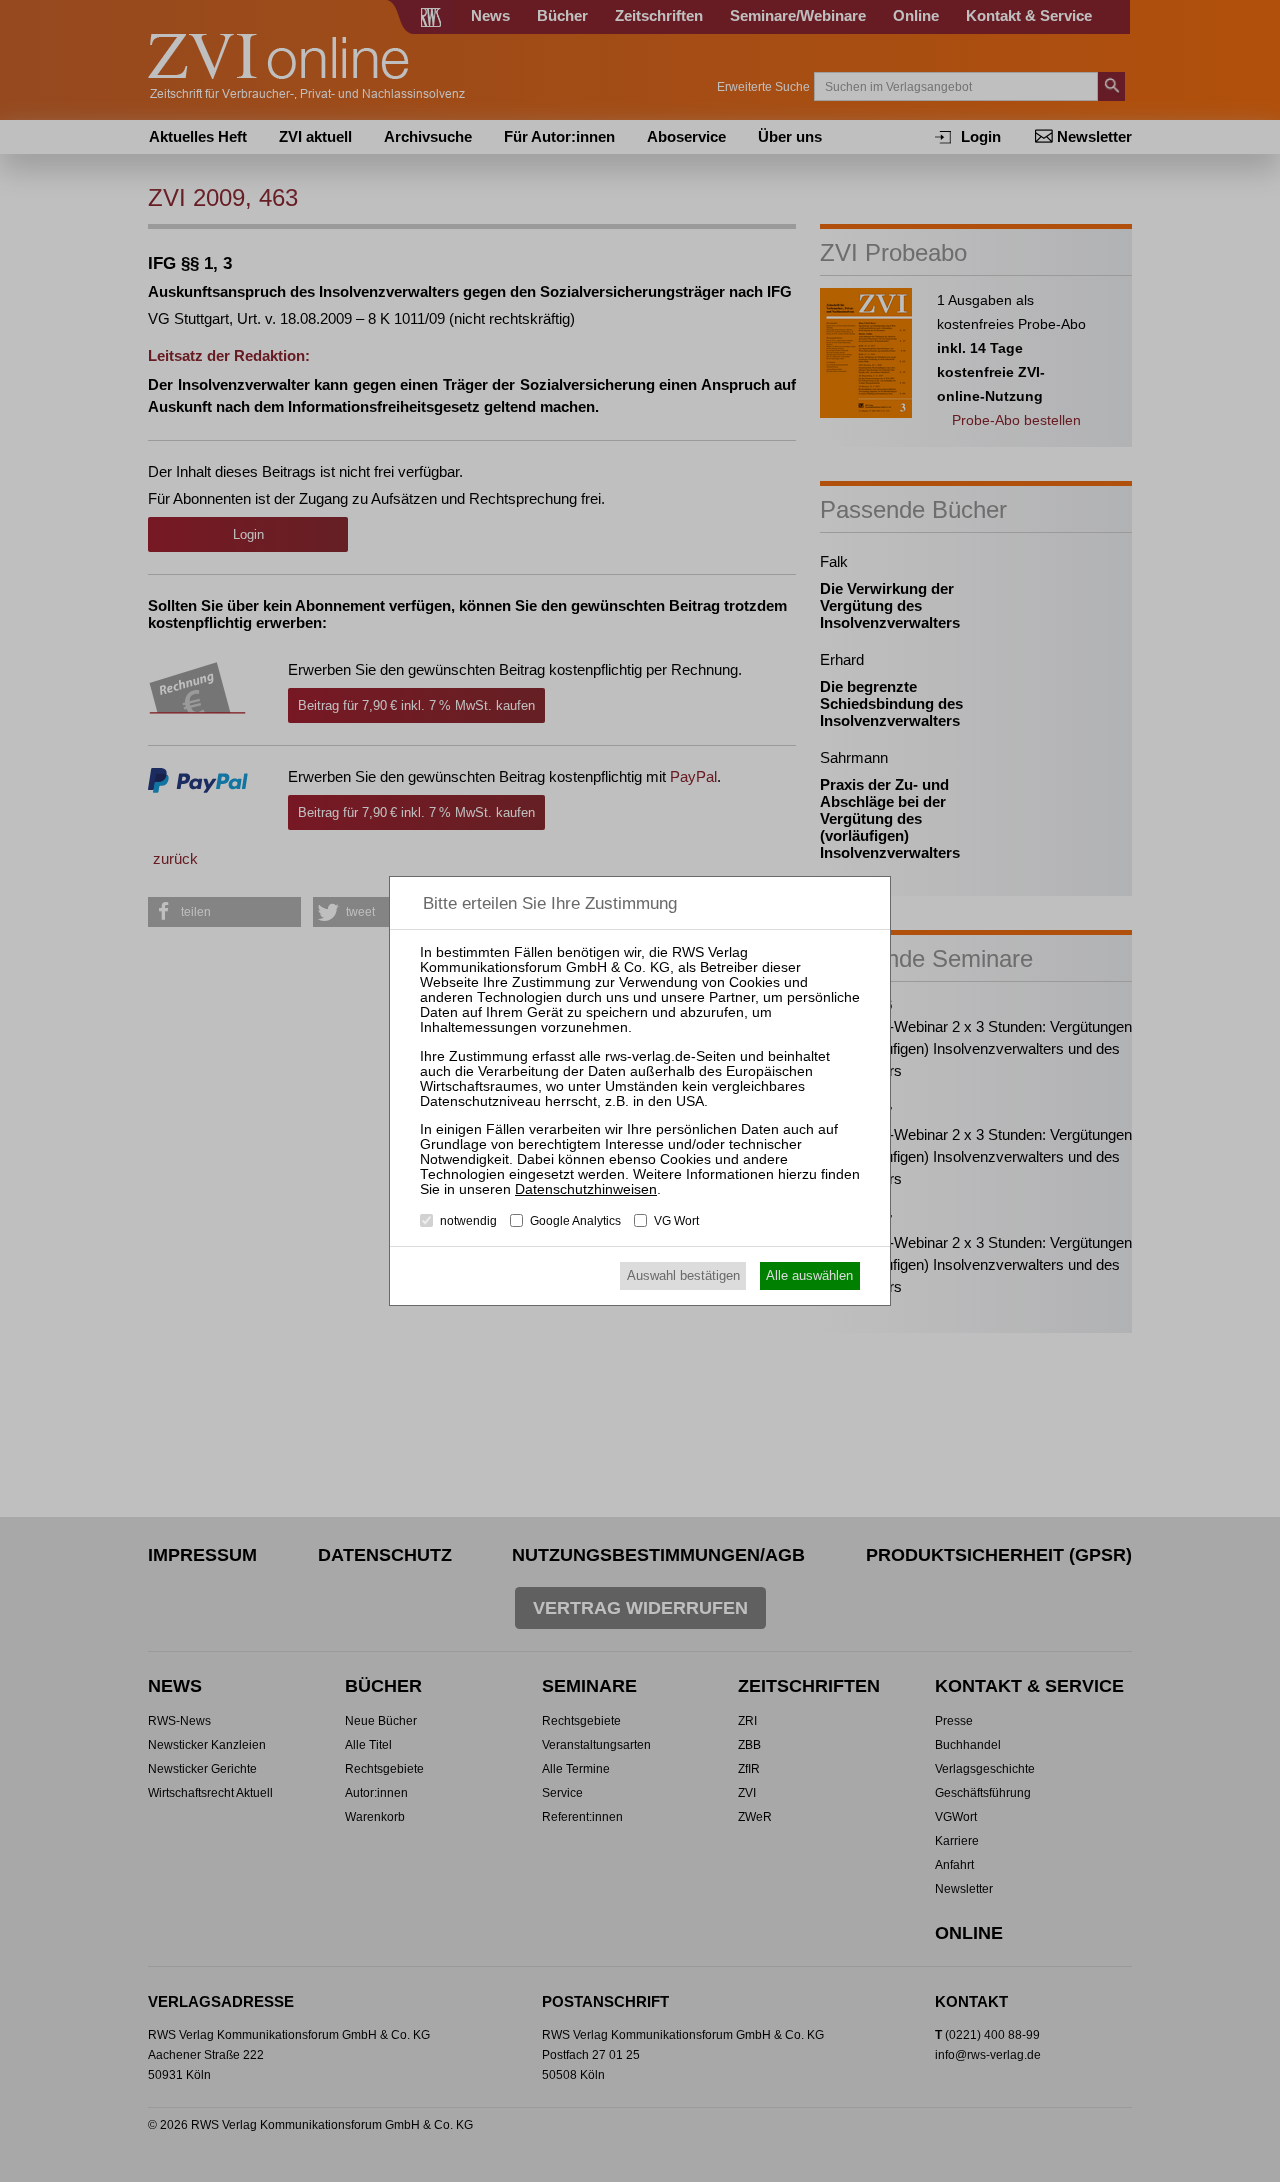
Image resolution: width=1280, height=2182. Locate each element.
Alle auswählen (809, 1275)
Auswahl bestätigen (683, 1275)
